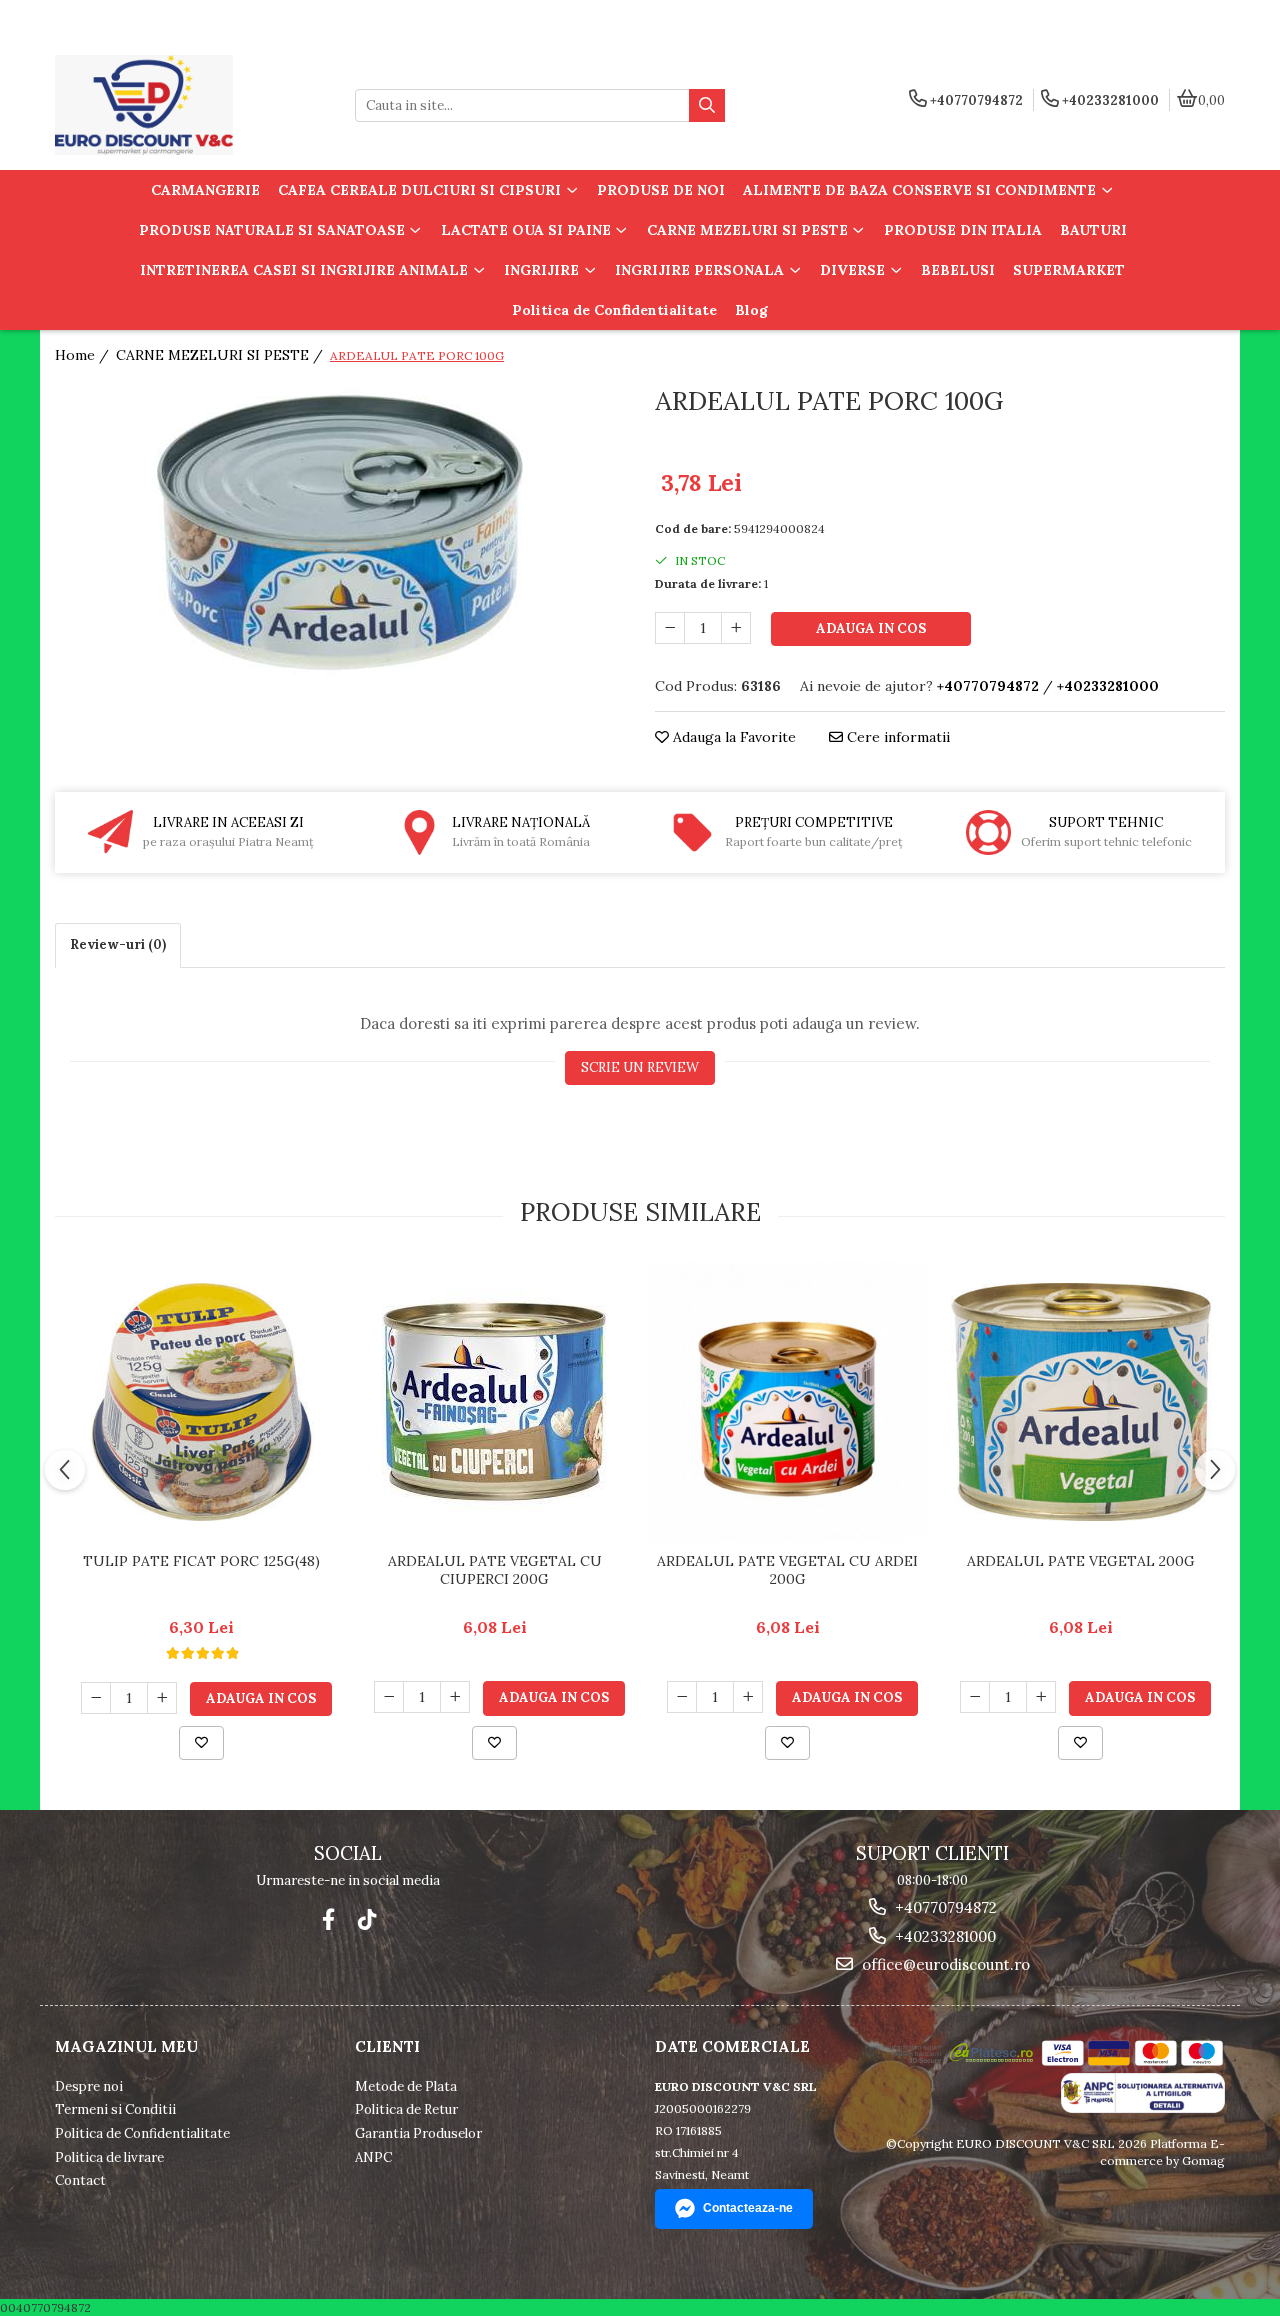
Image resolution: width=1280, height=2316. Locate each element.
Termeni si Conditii (115, 2109)
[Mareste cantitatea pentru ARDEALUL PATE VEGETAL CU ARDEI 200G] (748, 1697)
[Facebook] (328, 1919)
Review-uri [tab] (118, 944)
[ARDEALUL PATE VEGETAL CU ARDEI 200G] (787, 1402)
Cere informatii (896, 737)
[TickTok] (366, 1919)
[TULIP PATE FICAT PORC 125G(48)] (201, 1402)
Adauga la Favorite (732, 737)
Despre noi (89, 2086)
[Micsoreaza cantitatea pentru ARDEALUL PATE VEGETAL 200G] (975, 1697)
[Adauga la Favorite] (201, 1743)
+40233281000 (943, 1936)
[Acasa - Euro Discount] (180, 105)
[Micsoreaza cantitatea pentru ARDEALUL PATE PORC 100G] (670, 628)
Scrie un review (640, 1067)
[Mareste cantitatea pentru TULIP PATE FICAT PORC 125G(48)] (162, 1698)
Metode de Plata (406, 2086)
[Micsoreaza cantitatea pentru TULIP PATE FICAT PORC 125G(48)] (96, 1698)
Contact (80, 2180)
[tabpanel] (340, 532)
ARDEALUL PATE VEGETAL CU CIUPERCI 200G (495, 1570)
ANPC (373, 2157)
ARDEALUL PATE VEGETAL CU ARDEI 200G (787, 1570)
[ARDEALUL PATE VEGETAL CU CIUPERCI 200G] (494, 1401)
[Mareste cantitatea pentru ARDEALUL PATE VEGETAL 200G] (1041, 1697)
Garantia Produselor (418, 2133)
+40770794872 (944, 1907)
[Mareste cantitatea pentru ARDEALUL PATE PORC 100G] (736, 628)
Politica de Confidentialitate (614, 310)
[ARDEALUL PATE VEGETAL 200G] (1080, 1402)
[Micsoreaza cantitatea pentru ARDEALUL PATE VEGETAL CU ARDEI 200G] (682, 1697)
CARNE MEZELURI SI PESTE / (221, 355)
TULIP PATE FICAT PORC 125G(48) (201, 1561)
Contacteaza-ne (748, 2208)
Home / (84, 355)
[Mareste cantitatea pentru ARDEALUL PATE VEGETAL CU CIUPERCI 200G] (455, 1697)
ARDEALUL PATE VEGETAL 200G (1081, 1561)
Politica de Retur (406, 2109)
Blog (751, 310)
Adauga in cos (871, 628)
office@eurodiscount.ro (944, 1964)
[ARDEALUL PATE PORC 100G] (340, 532)
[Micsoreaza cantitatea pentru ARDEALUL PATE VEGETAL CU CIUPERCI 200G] (389, 1697)
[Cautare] (707, 105)
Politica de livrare (109, 2157)
